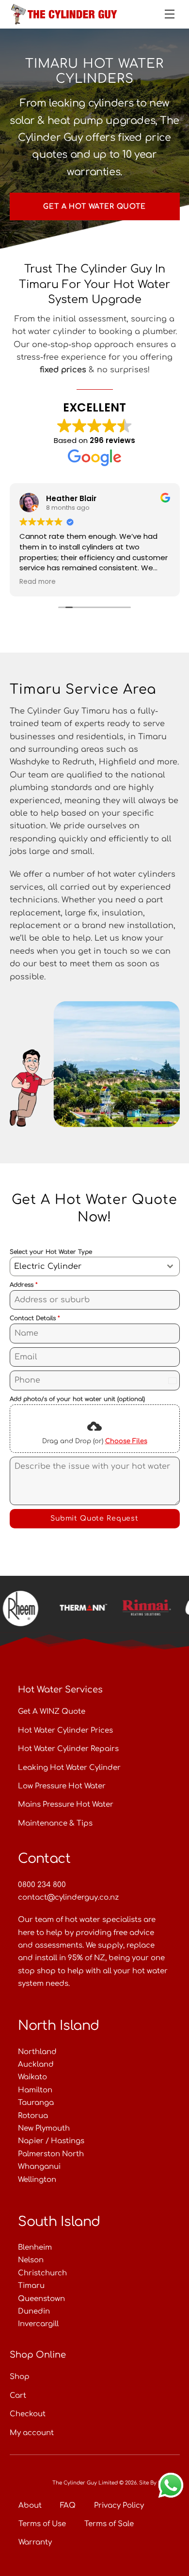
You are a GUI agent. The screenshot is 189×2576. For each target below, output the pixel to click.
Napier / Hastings (51, 2141)
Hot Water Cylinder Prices (65, 1730)
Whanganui (39, 2167)
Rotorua (33, 2116)
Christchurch (42, 2273)
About (30, 2506)
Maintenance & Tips (55, 1823)
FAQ (68, 2506)
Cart (18, 2396)
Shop (20, 2377)
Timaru (31, 2286)
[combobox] (95, 1266)
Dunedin (34, 2311)
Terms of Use (42, 2524)
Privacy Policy (119, 2506)
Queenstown (41, 2299)
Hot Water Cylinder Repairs (68, 1749)
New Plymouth (44, 2128)
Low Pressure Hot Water (62, 1786)
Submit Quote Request (94, 1518)
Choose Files (126, 1441)
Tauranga (36, 2103)
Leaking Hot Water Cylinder (69, 1768)
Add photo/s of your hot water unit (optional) (77, 1399)
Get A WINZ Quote (52, 1712)
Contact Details (35, 1318)
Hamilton (35, 2090)
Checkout (28, 2414)
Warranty (35, 2542)
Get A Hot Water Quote (94, 206)
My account (32, 2433)
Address (24, 1285)
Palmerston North (51, 2154)
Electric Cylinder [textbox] (48, 1266)
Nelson (31, 2260)
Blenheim (35, 2248)
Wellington (37, 2180)
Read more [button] (38, 582)
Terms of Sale (109, 2524)
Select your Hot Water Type (51, 1252)
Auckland (36, 2065)
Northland (37, 2052)
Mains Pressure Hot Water (66, 1805)
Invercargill (38, 2324)
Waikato (32, 2077)
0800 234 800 (42, 1885)
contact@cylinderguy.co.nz (68, 1898)
